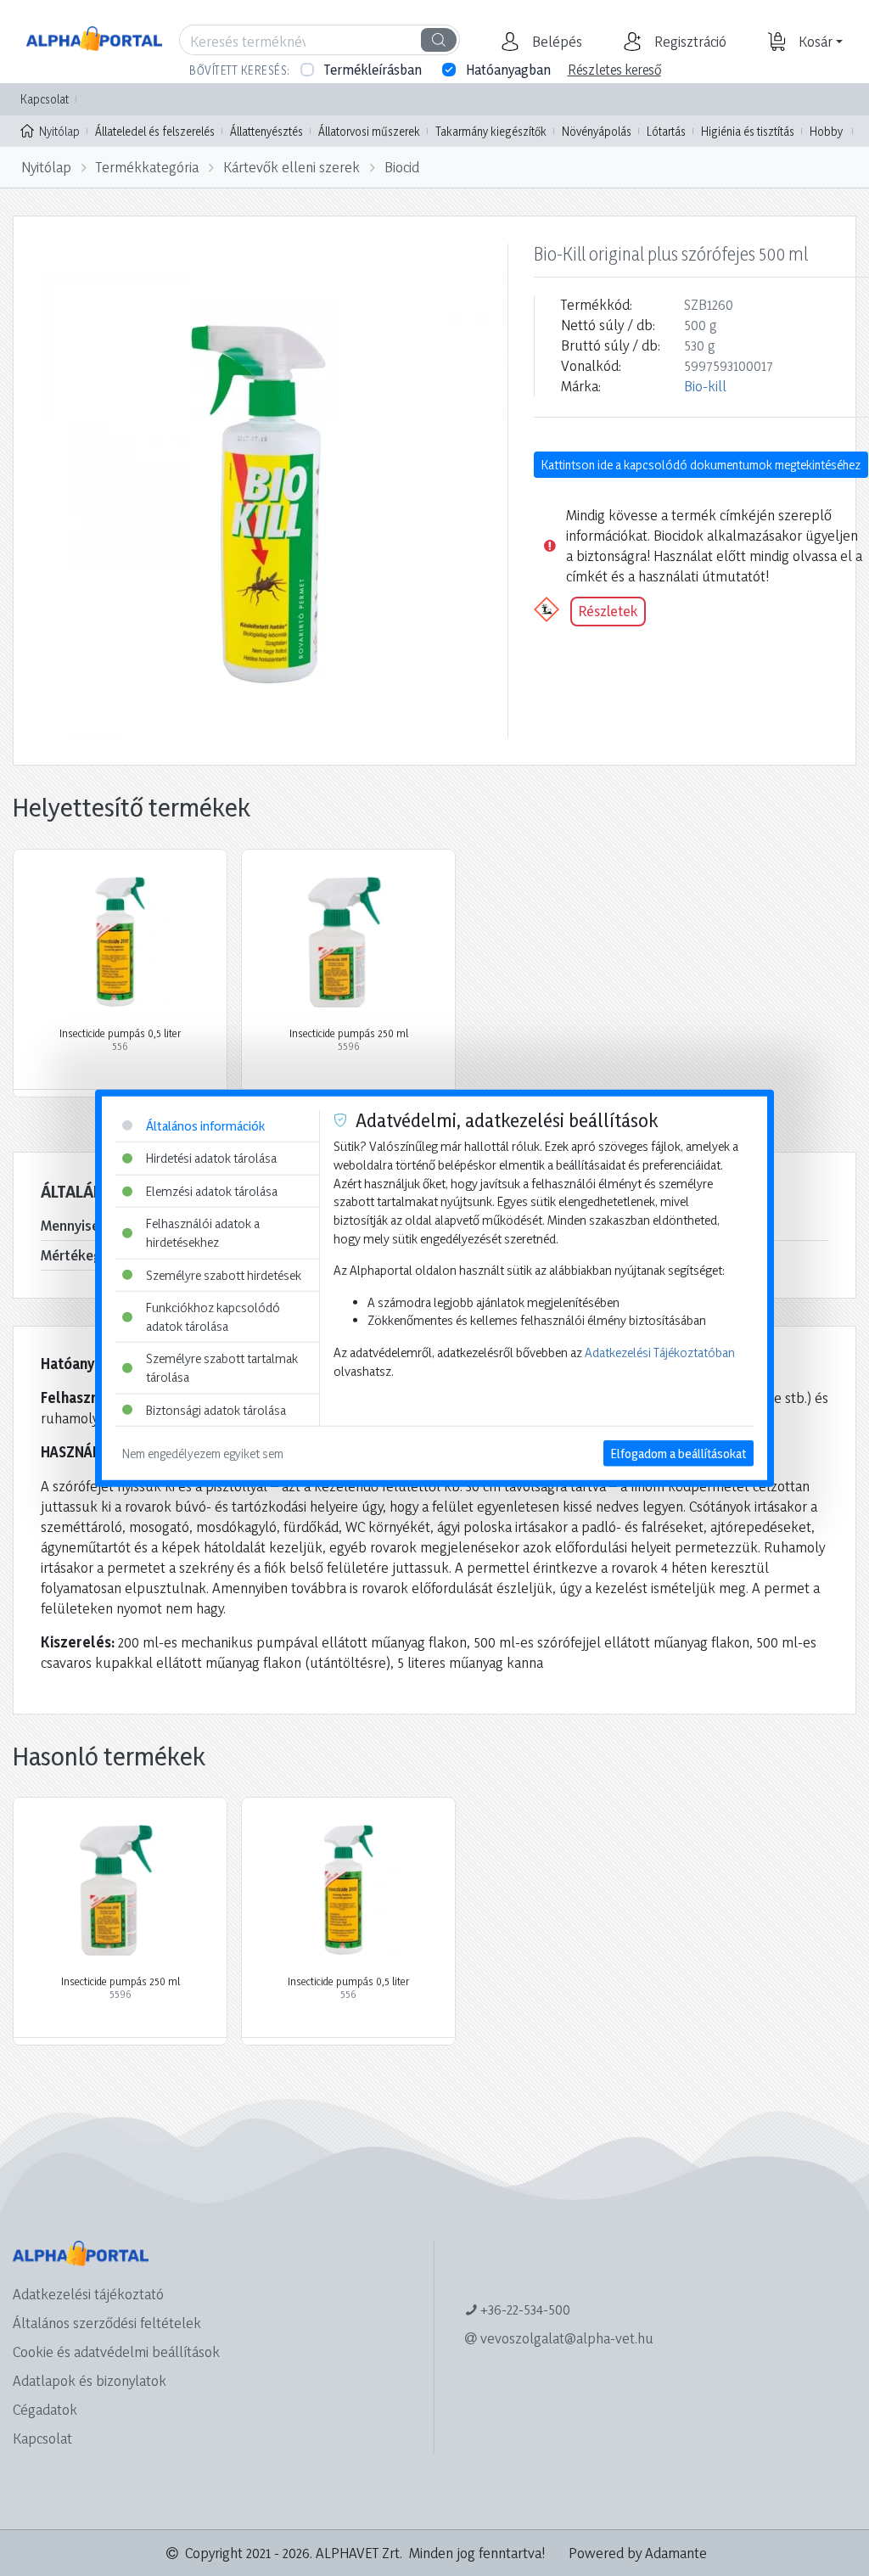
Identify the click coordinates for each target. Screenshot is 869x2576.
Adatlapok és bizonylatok (90, 2380)
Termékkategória (147, 167)
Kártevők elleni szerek (292, 167)
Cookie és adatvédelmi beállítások (116, 2352)
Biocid (402, 167)
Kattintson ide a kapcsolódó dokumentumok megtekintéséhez (701, 465)
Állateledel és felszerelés (155, 131)
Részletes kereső (614, 70)
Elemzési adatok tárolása (212, 1190)
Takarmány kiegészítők (491, 131)
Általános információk (205, 1125)
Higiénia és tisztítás (748, 131)
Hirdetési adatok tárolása (211, 1158)
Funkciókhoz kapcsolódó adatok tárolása (213, 1317)
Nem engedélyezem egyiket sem (203, 1454)
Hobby (826, 131)
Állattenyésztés (266, 131)
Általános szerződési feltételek (107, 2323)
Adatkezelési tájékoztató (88, 2294)
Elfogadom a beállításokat (678, 1454)
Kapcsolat (45, 99)
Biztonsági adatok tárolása (216, 1409)
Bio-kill (705, 386)
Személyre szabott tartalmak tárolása (222, 1368)
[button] (555, 42)
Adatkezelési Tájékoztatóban (660, 1353)
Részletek (608, 611)
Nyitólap (59, 131)
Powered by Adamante (638, 2553)
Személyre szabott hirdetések (224, 1274)
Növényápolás (597, 131)
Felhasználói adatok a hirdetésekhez (203, 1233)
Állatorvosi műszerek (369, 131)
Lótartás (666, 131)
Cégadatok (45, 2409)
